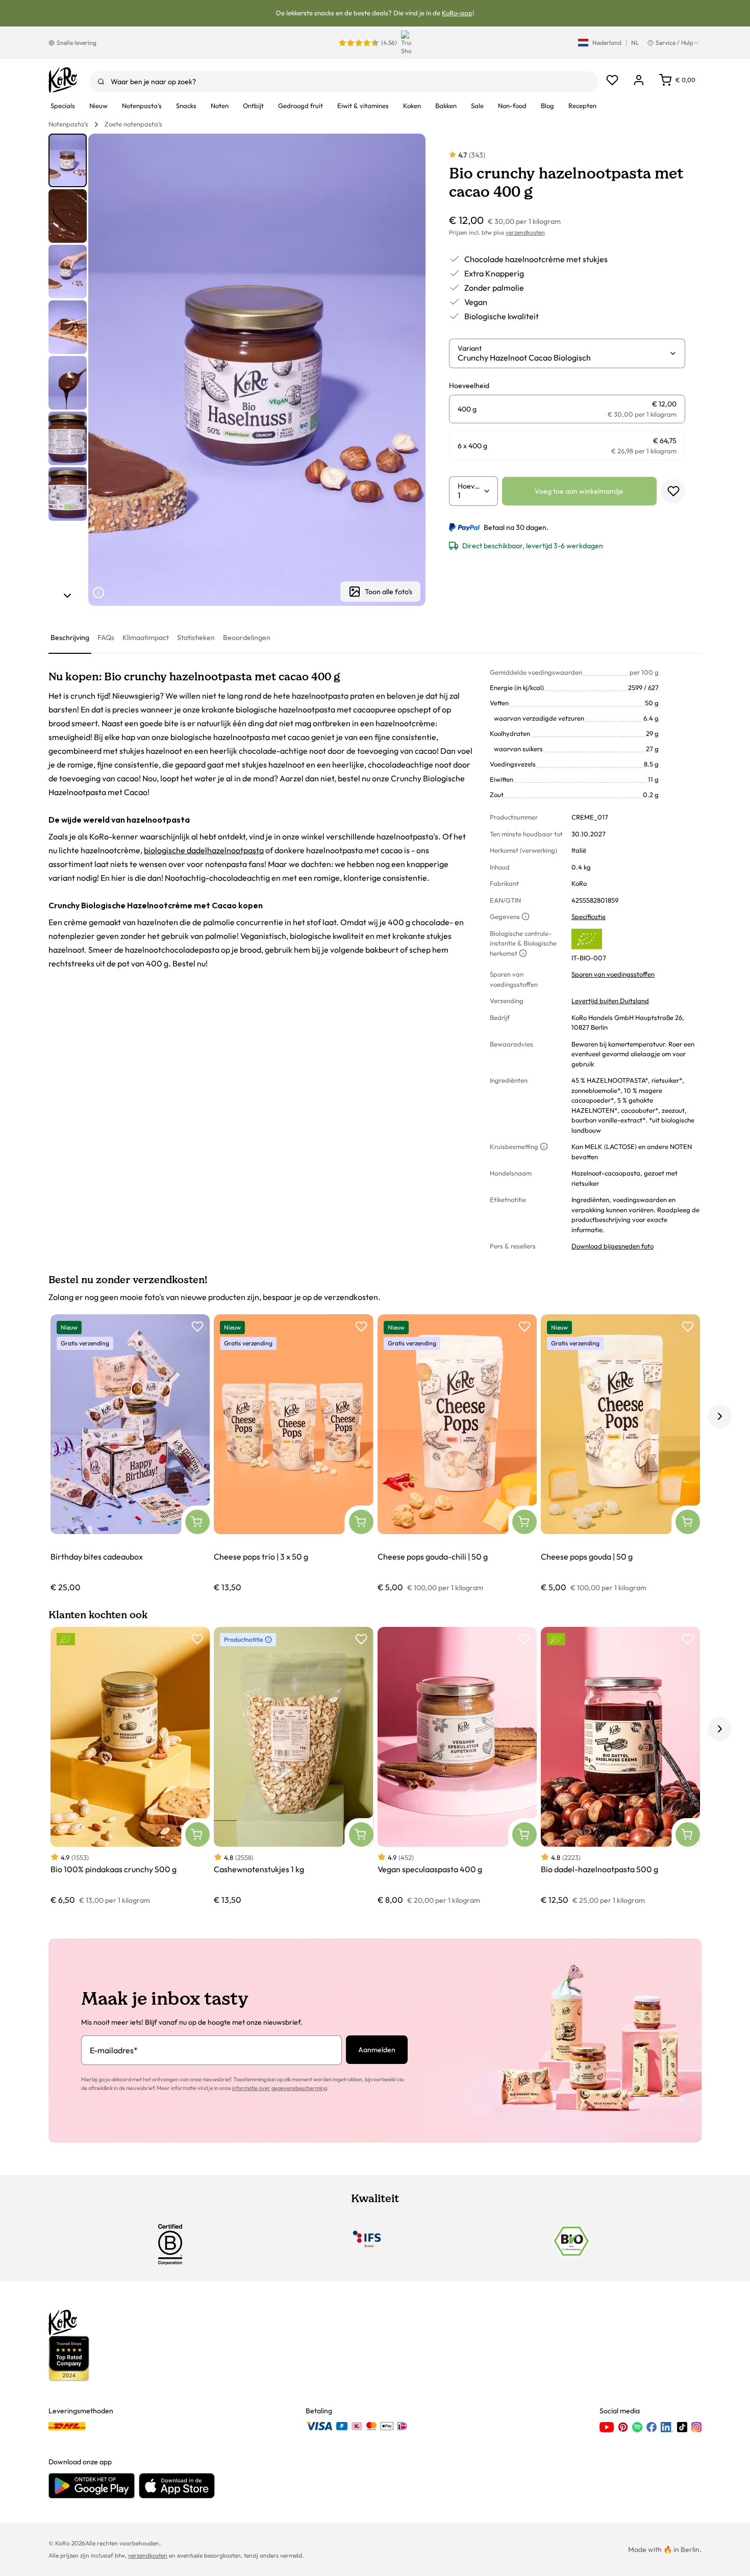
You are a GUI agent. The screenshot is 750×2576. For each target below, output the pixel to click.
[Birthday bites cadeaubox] (130, 1454)
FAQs (106, 637)
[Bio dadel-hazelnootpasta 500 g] (620, 1766)
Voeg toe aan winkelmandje (579, 491)
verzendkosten (525, 232)
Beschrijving (70, 637)
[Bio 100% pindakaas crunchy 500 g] (130, 1766)
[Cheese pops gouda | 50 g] (620, 1454)
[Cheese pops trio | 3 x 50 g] (293, 1454)
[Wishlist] (612, 80)
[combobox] (344, 82)
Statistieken (196, 637)
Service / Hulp (674, 43)
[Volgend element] (67, 596)
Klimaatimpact (146, 637)
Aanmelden (377, 2050)
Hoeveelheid (470, 486)
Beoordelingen (247, 637)
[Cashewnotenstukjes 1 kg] (293, 1766)
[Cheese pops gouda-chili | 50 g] (457, 1454)
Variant (470, 348)
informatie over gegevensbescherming (280, 2088)
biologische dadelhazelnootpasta (204, 850)
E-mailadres (114, 2050)
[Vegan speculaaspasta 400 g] (457, 1766)
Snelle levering (77, 43)
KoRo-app (457, 13)
